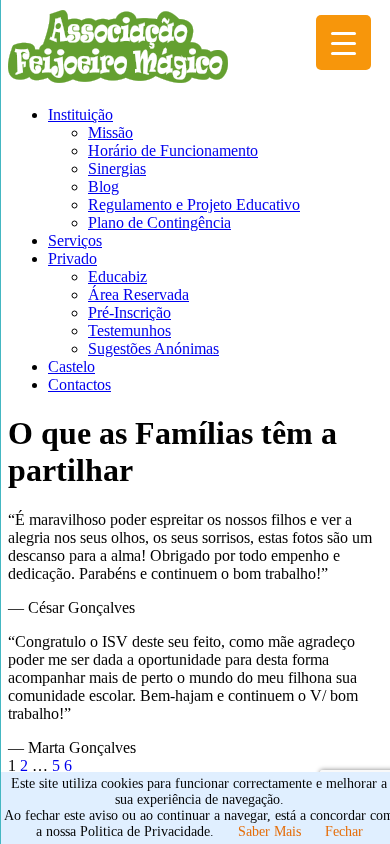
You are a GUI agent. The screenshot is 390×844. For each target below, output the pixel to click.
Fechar (344, 831)
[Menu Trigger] (343, 42)
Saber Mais (269, 831)
